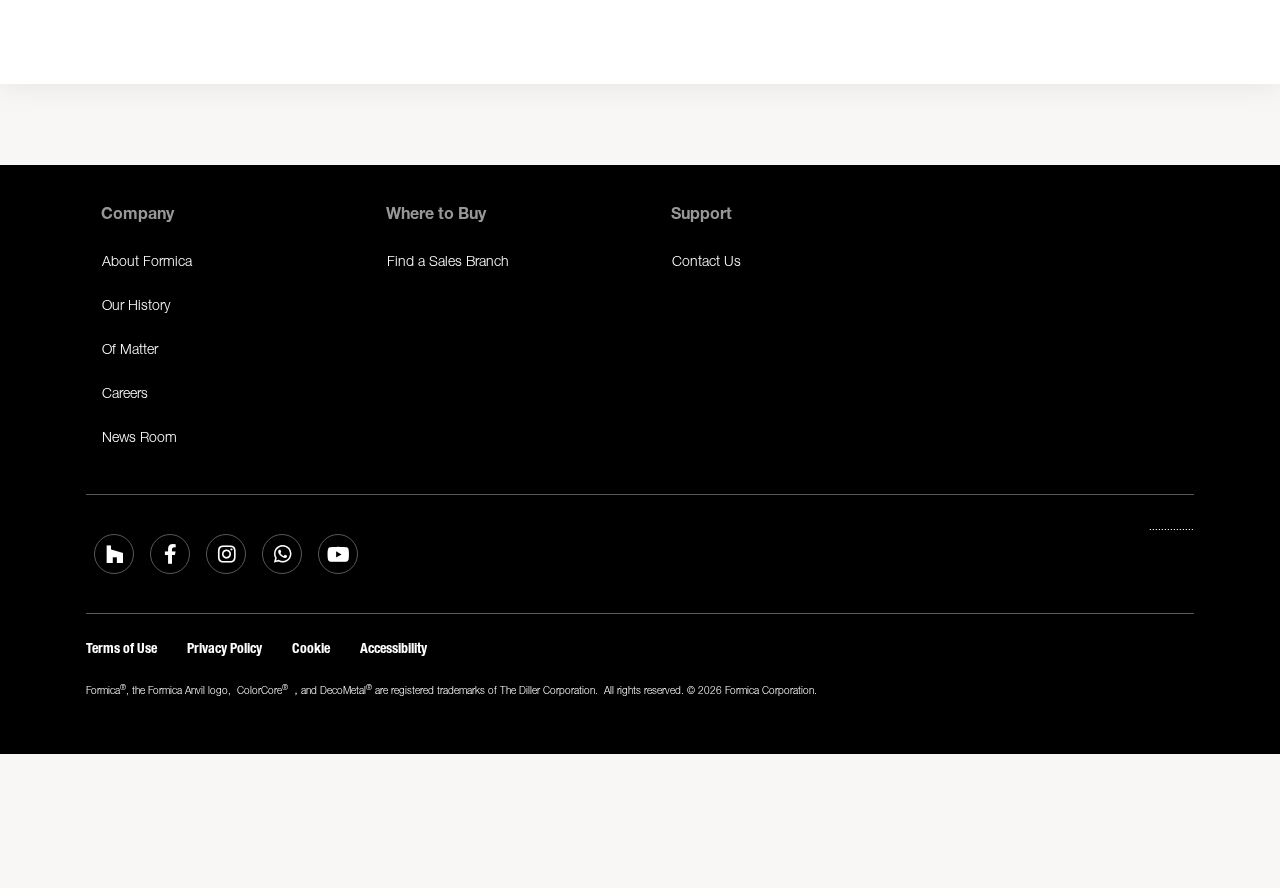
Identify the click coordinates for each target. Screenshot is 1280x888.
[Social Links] (114, 554)
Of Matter (130, 348)
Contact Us (706, 260)
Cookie (311, 648)
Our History (136, 304)
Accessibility (393, 648)
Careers (125, 392)
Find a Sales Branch (448, 260)
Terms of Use (121, 648)
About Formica (147, 260)
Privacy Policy (224, 648)
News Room (139, 436)
